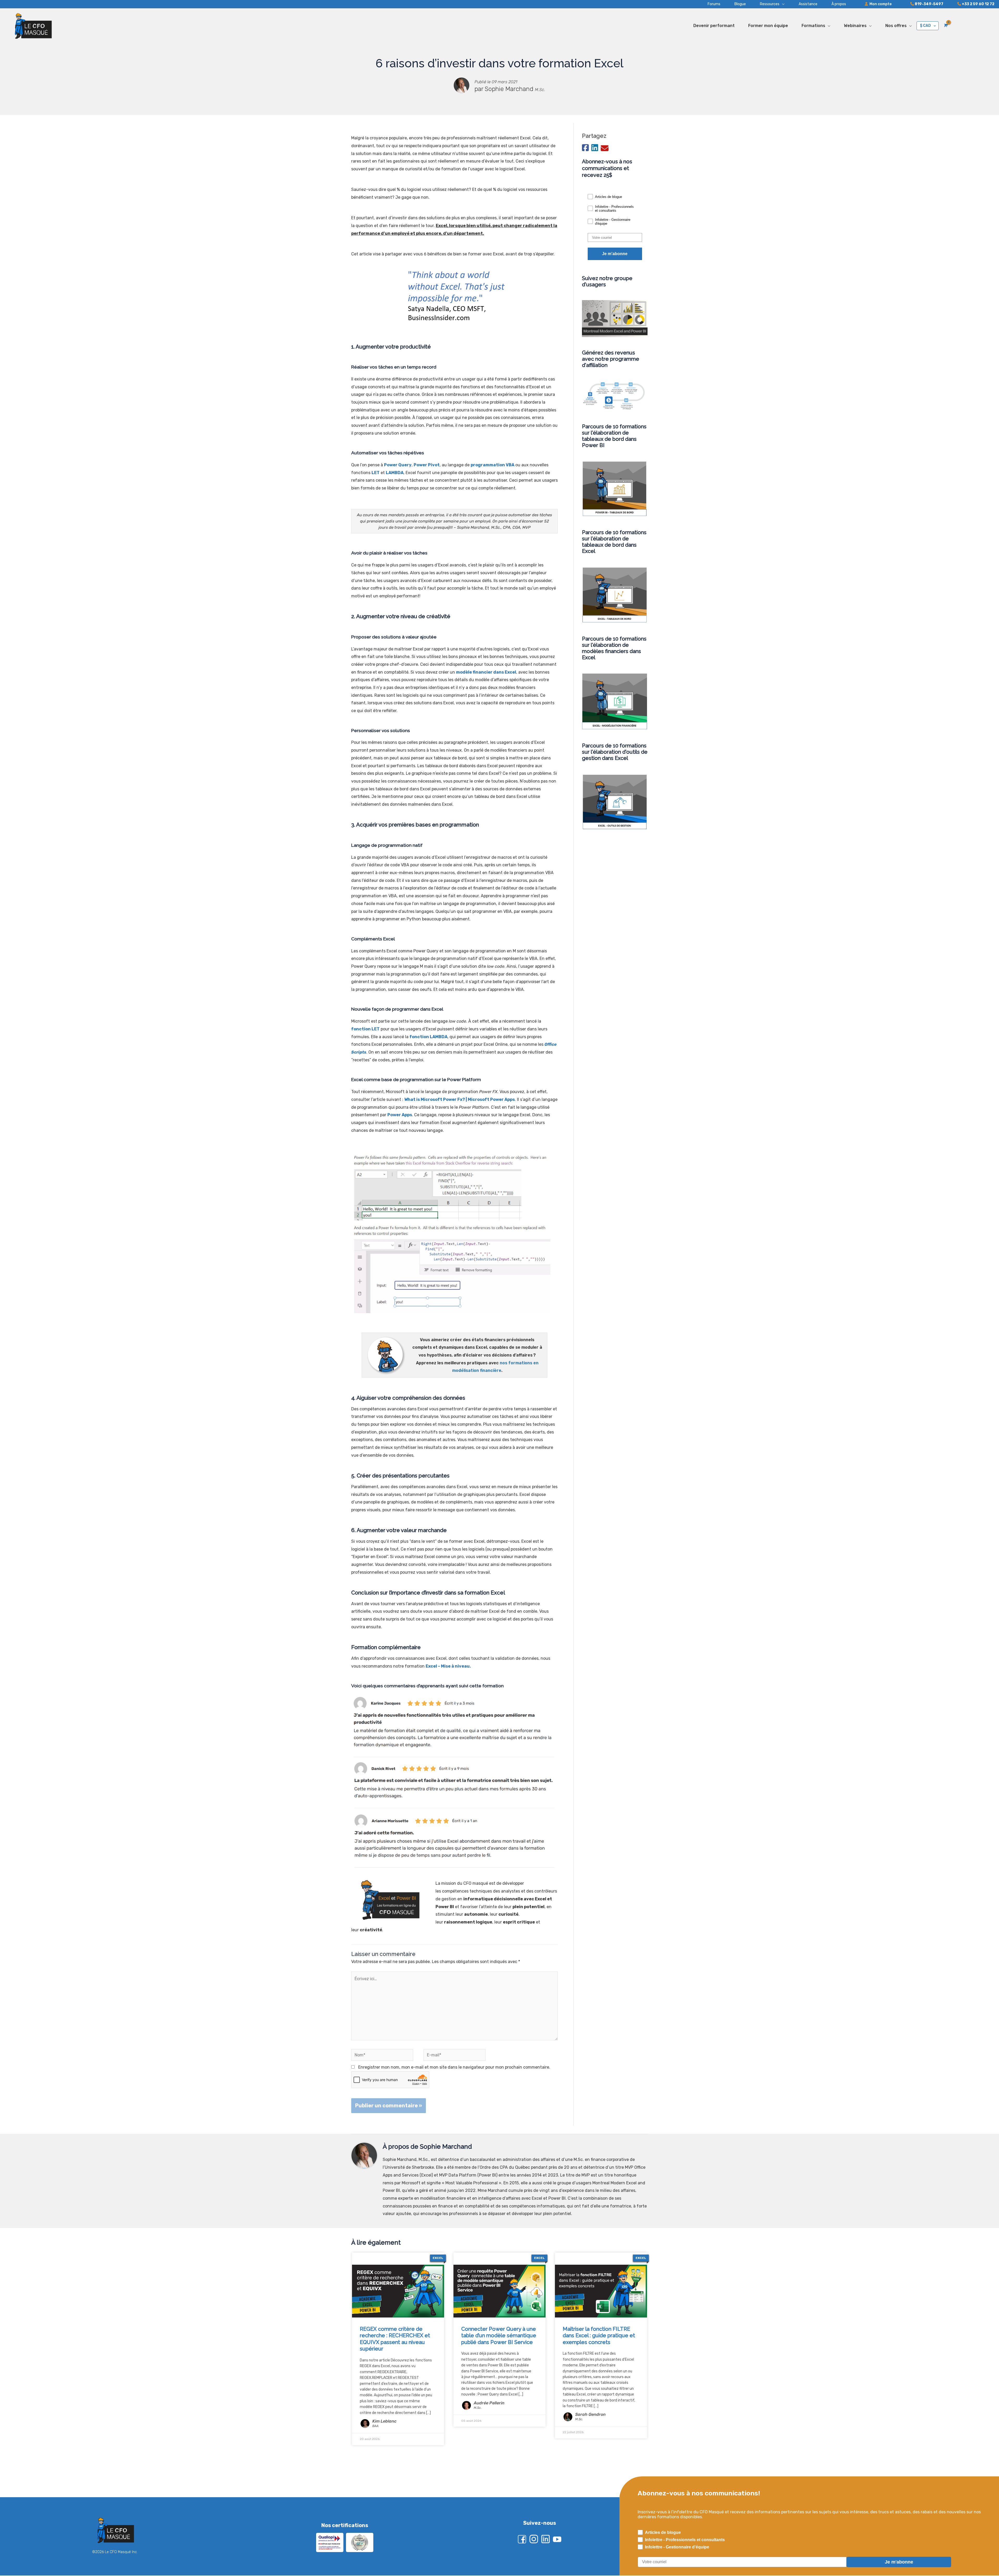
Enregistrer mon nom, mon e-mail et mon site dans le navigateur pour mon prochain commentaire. (454, 2067)
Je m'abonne (615, 254)
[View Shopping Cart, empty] (945, 25)
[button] (765, 4)
